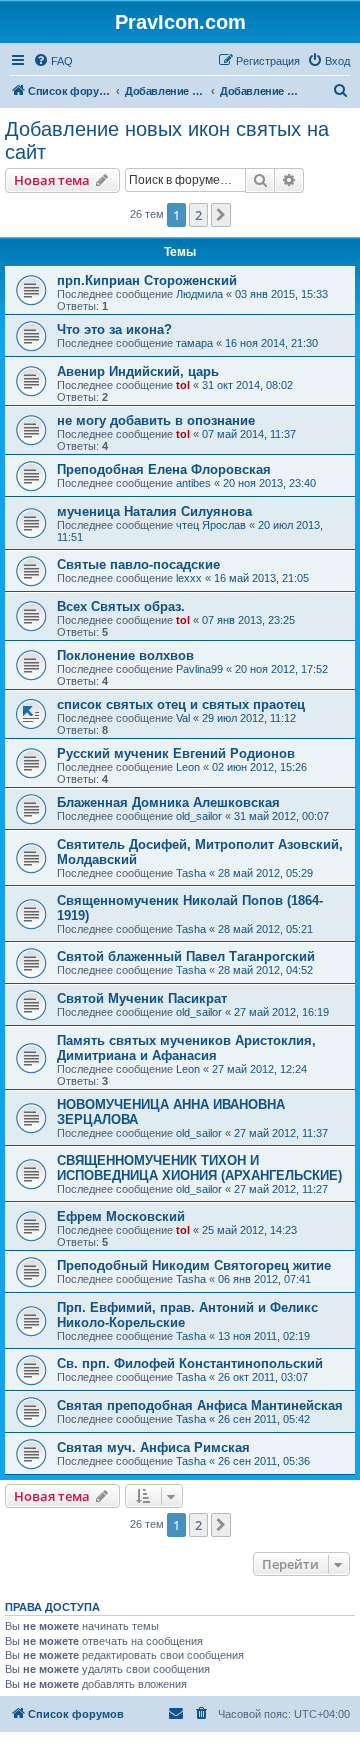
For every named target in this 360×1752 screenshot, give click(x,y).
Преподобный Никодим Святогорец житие (194, 1265)
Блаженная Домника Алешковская (168, 802)
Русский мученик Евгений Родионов (176, 753)
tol (183, 385)
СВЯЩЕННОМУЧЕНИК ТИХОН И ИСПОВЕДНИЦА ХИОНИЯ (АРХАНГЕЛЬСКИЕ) (199, 1168)
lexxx (189, 578)
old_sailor (199, 816)
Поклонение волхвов (125, 655)
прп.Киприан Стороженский (147, 280)
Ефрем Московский (121, 1216)
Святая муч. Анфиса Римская (153, 1447)
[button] (221, 215)
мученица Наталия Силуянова (154, 511)
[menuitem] (53, 61)
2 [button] (198, 215)
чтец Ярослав (211, 525)
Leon (188, 767)
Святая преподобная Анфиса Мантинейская (200, 1405)
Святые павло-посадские (138, 564)
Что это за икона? (114, 329)
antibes (193, 483)
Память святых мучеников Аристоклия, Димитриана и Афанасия (186, 1048)
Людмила (199, 294)
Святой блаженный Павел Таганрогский (186, 956)
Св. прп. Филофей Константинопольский (190, 1363)
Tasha (191, 873)
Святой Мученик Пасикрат (142, 998)
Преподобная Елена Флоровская (164, 469)
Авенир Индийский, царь (138, 371)
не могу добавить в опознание (156, 420)
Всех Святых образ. (121, 606)
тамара (194, 343)
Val (183, 718)
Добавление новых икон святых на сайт (167, 140)
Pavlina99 (199, 669)
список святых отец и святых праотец (181, 704)
